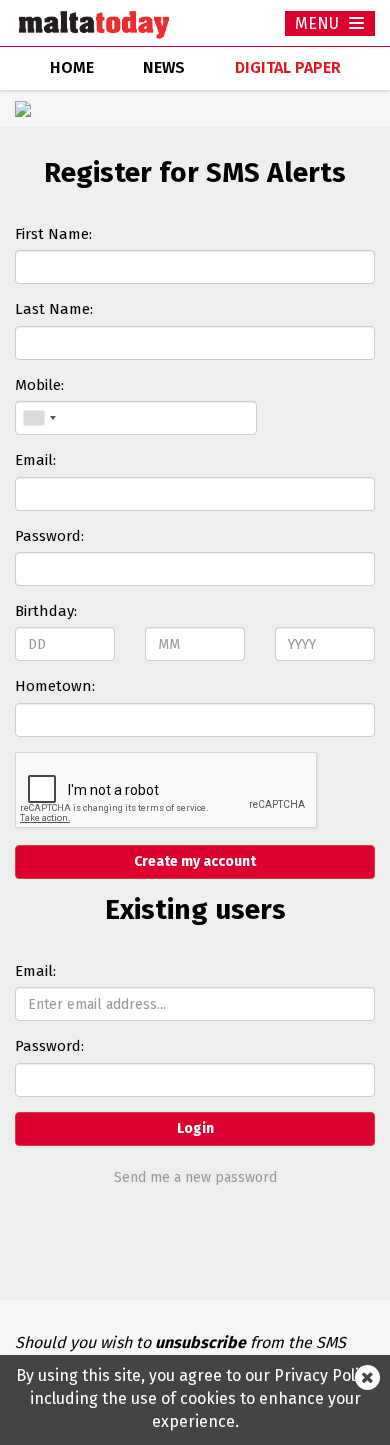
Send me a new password (195, 1177)
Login (195, 1128)
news (164, 67)
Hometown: (55, 686)
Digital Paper (288, 67)
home (72, 67)
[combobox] (39, 418)
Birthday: (46, 611)
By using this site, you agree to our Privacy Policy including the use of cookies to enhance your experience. (195, 1398)
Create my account (195, 861)
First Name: (53, 234)
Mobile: (39, 385)
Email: (35, 460)
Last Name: (54, 309)
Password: (49, 536)
